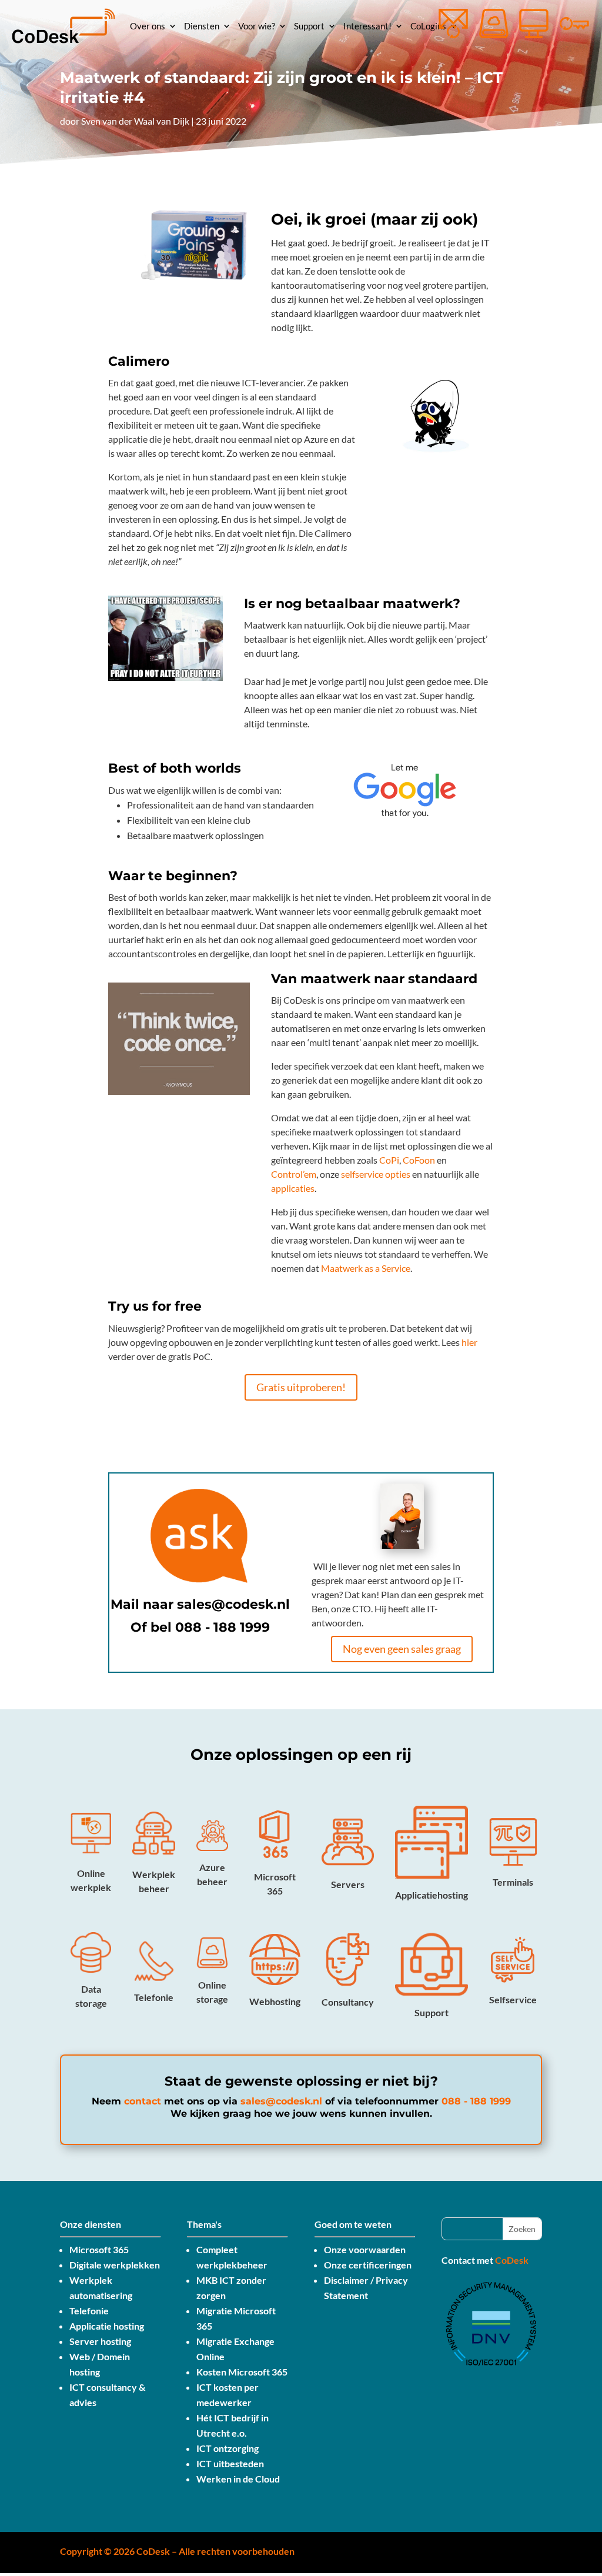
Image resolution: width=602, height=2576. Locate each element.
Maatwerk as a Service (366, 1268)
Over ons (148, 26)
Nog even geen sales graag (402, 1649)
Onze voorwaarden (365, 2249)
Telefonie (89, 2311)
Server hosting (100, 2341)
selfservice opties (376, 1174)
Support (309, 26)
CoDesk (512, 2260)
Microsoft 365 (99, 2249)
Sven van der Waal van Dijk (135, 121)
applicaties (293, 1188)
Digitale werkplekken (115, 2265)
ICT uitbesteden (230, 2463)
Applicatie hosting (107, 2326)
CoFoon (419, 1160)
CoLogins (428, 26)
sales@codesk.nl (233, 1604)
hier (469, 1342)
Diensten (202, 26)
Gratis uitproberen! (301, 1387)
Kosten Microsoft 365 (242, 2372)
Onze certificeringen (368, 2265)
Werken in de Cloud (238, 2479)
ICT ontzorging (228, 2448)
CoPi (389, 1160)
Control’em (294, 1174)
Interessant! (367, 26)
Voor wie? (257, 26)
